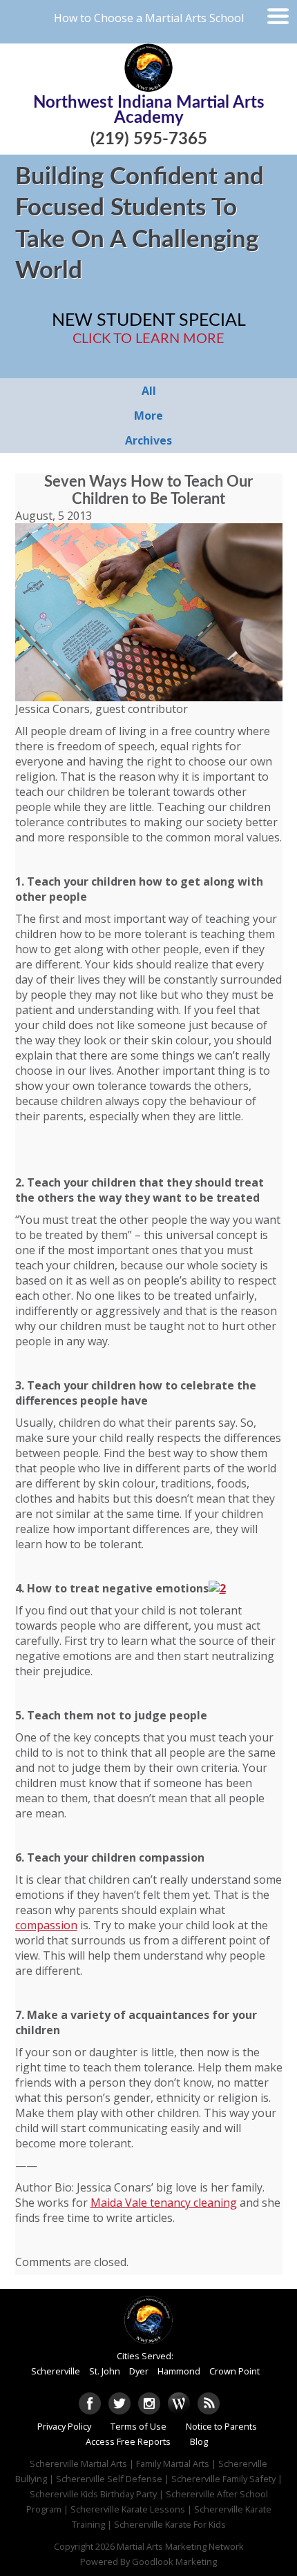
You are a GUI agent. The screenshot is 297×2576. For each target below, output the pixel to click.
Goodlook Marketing (174, 2562)
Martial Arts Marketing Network (180, 2546)
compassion (46, 1925)
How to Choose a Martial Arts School (149, 18)
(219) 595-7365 (149, 139)
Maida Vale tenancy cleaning (164, 2203)
